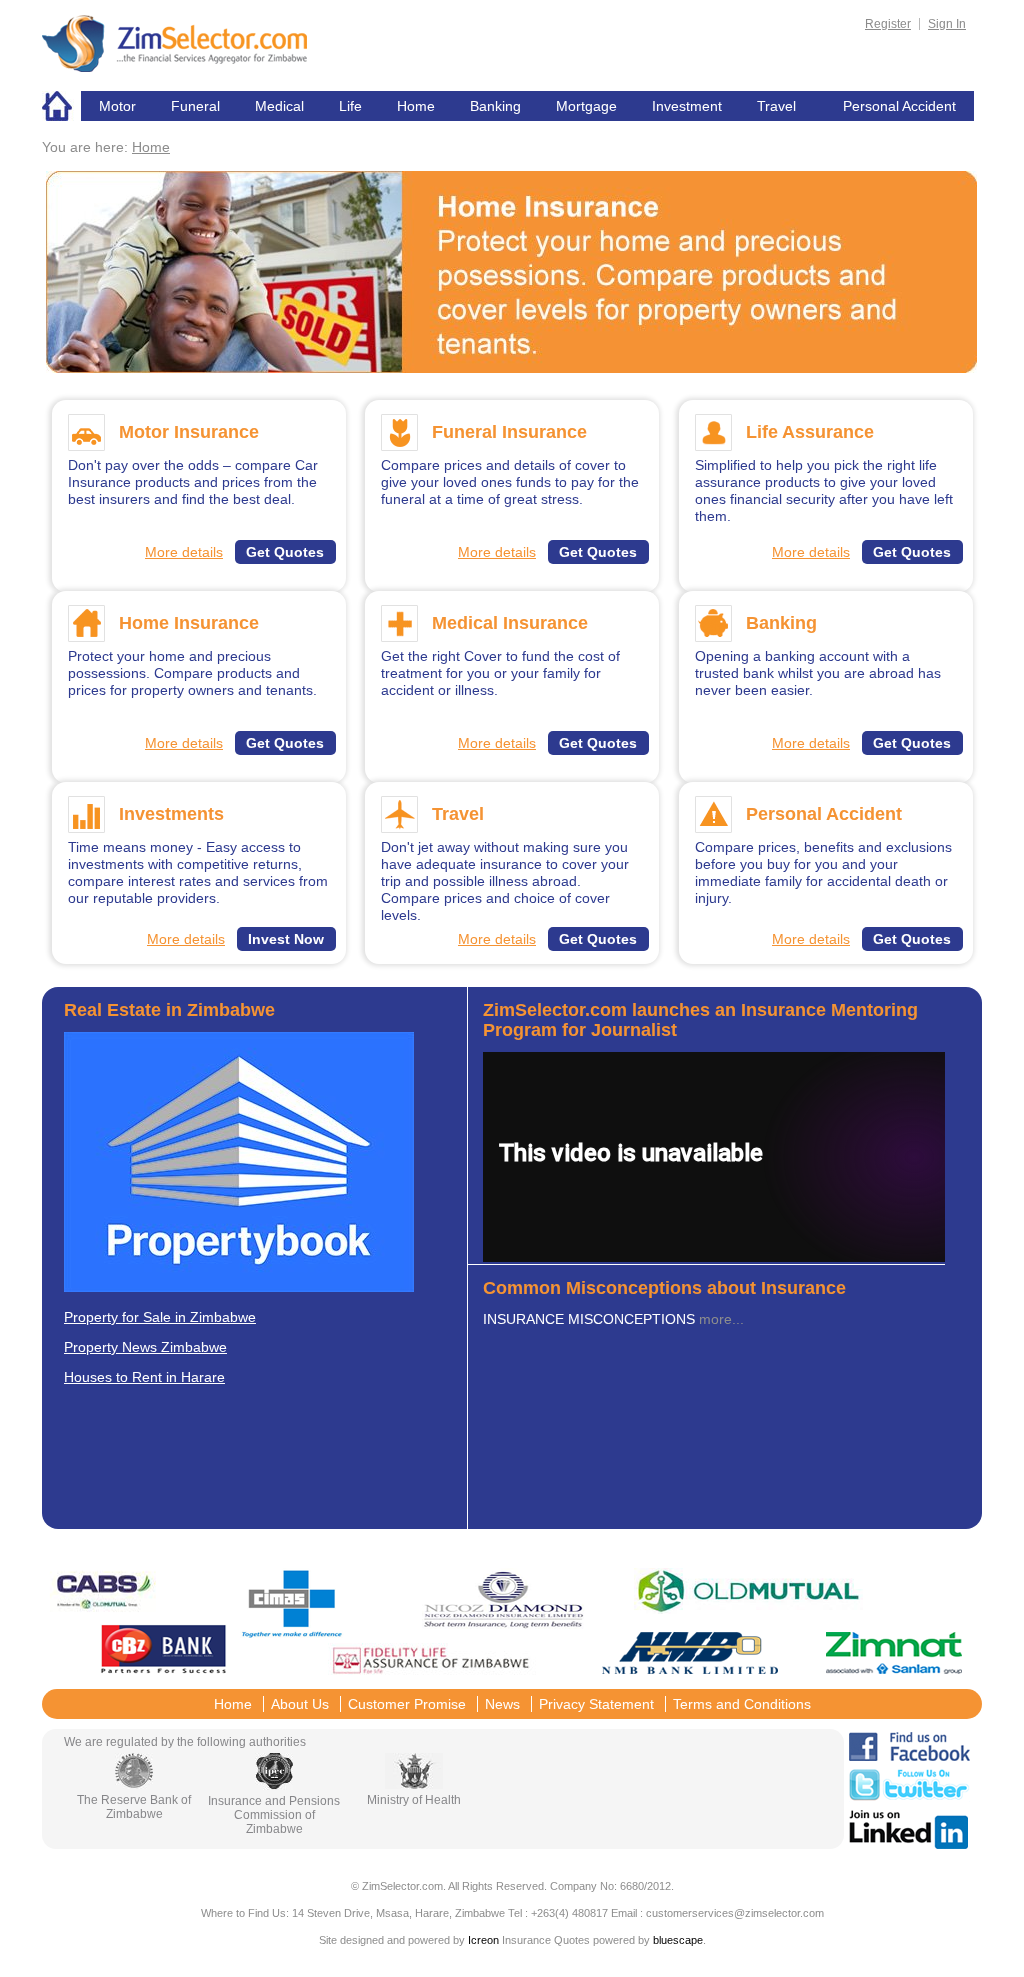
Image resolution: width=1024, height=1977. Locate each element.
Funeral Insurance (509, 432)
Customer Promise (407, 1704)
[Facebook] (909, 1756)
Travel (776, 106)
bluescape (678, 1940)
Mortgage (586, 106)
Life (350, 106)
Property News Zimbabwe (145, 1347)
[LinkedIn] (908, 1844)
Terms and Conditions (742, 1704)
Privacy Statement (596, 1704)
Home (61, 106)
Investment (687, 106)
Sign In (947, 24)
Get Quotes (285, 552)
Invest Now (286, 939)
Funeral (195, 106)
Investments (171, 814)
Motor (117, 106)
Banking (495, 106)
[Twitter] (909, 1797)
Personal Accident (899, 106)
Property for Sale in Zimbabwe (160, 1317)
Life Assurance (810, 432)
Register (888, 24)
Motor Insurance (189, 432)
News (502, 1704)
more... (721, 1319)
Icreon (483, 1940)
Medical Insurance (510, 623)
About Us (300, 1704)
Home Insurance (189, 623)
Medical (279, 106)
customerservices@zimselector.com (735, 1913)
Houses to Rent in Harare (144, 1377)
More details (184, 552)
